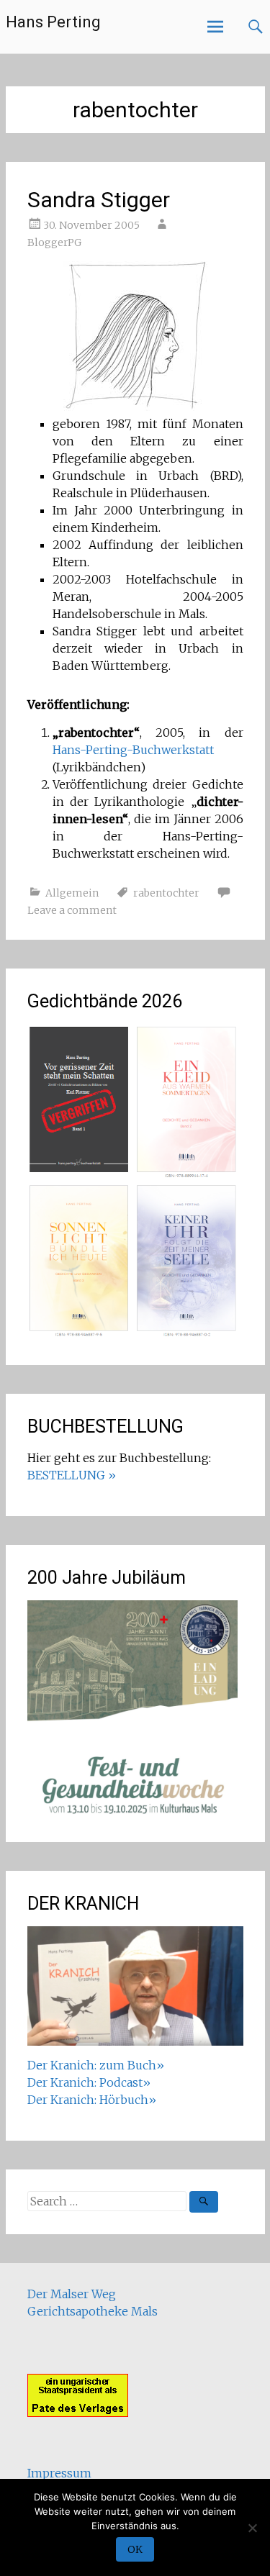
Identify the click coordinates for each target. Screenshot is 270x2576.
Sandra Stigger (99, 200)
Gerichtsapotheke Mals (93, 2311)
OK (135, 2549)
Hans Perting (53, 22)
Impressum (59, 2473)
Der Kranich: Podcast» (89, 2082)
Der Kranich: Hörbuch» (92, 2100)
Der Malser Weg (72, 2294)
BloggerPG (54, 242)
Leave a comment (72, 910)
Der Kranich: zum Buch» (96, 2065)
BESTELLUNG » (72, 1475)
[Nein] (252, 2528)
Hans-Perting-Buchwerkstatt (133, 750)
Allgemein (72, 893)
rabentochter (166, 893)
